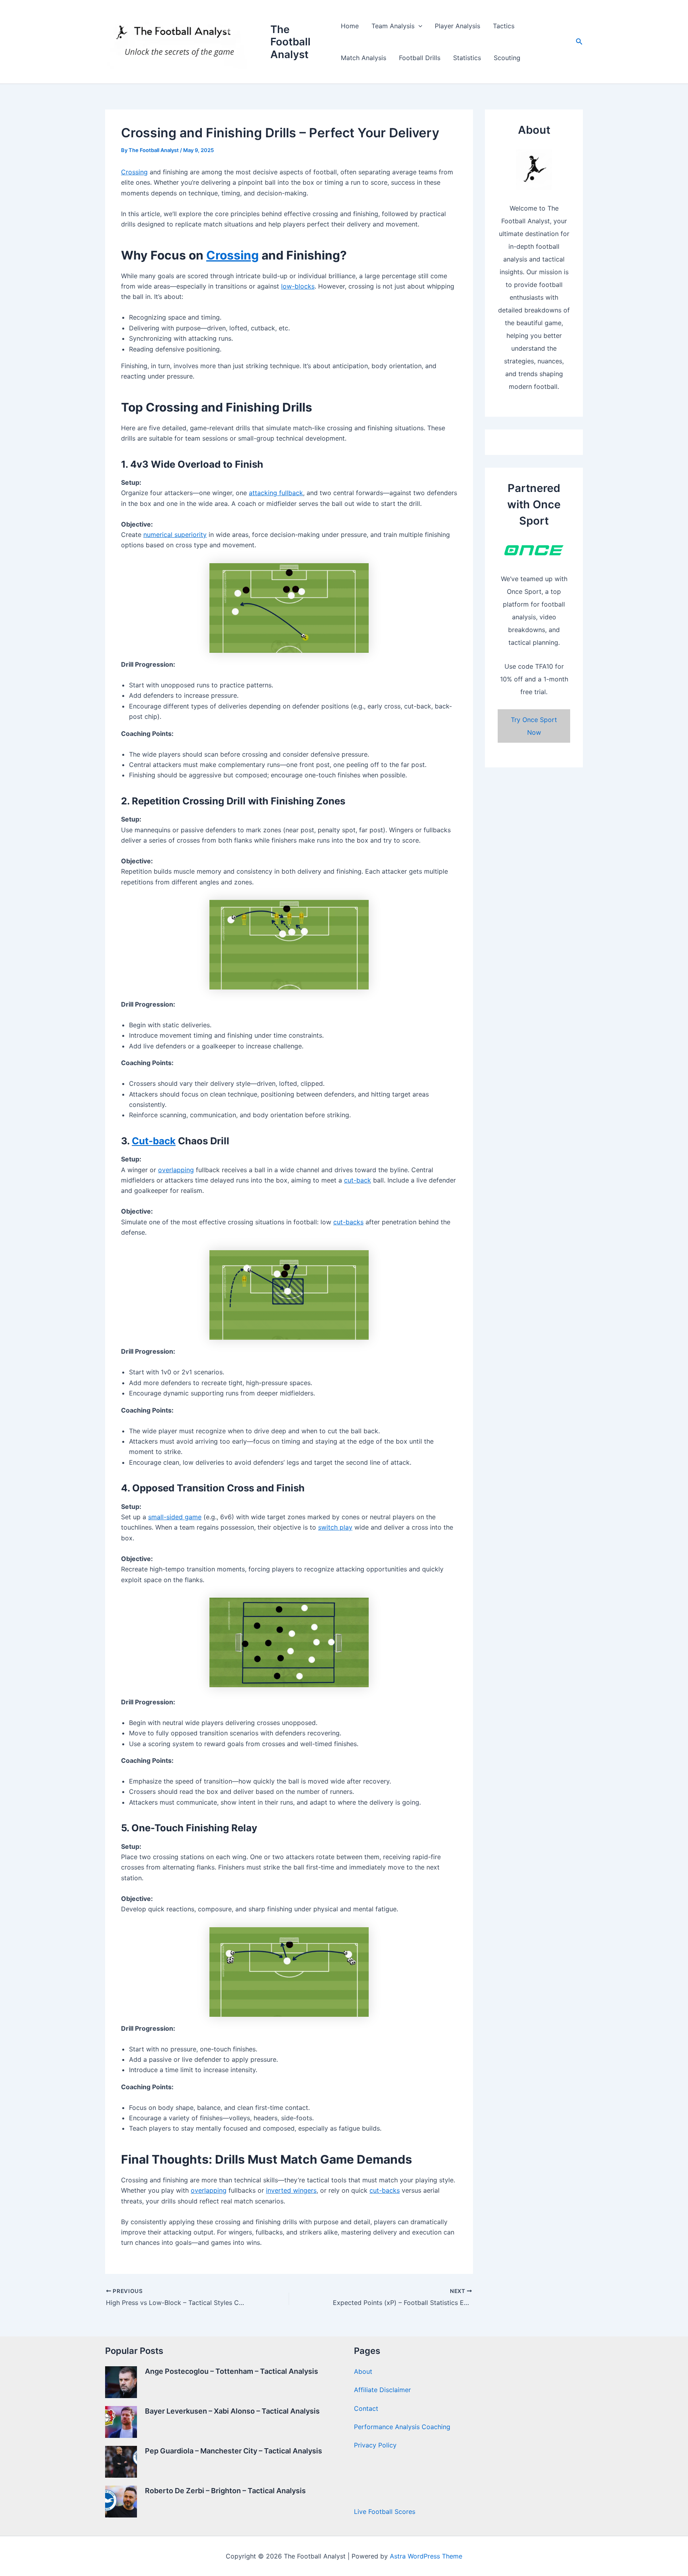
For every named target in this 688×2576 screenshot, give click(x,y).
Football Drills (420, 58)
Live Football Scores (385, 2512)
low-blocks (298, 286)
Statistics (467, 58)
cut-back (358, 1180)
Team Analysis (393, 26)
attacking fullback (276, 493)
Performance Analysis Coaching (402, 2427)
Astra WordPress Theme (426, 2556)
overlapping (176, 1170)
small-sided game (175, 1517)
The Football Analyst (290, 42)
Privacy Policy (375, 2445)
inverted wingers (291, 2190)
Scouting (507, 58)
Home (350, 26)
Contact (366, 2408)
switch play (335, 1527)
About (363, 2371)
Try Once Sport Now (534, 726)
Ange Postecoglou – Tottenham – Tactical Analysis (232, 2371)
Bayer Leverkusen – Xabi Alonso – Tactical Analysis (232, 2411)
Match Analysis (364, 58)
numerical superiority (175, 535)
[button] (418, 26)
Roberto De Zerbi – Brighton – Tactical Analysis (225, 2491)
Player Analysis (457, 26)
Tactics (504, 26)
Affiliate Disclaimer (382, 2390)
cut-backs (348, 1222)
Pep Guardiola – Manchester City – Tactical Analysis (234, 2451)
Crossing (134, 172)
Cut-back (154, 1141)
